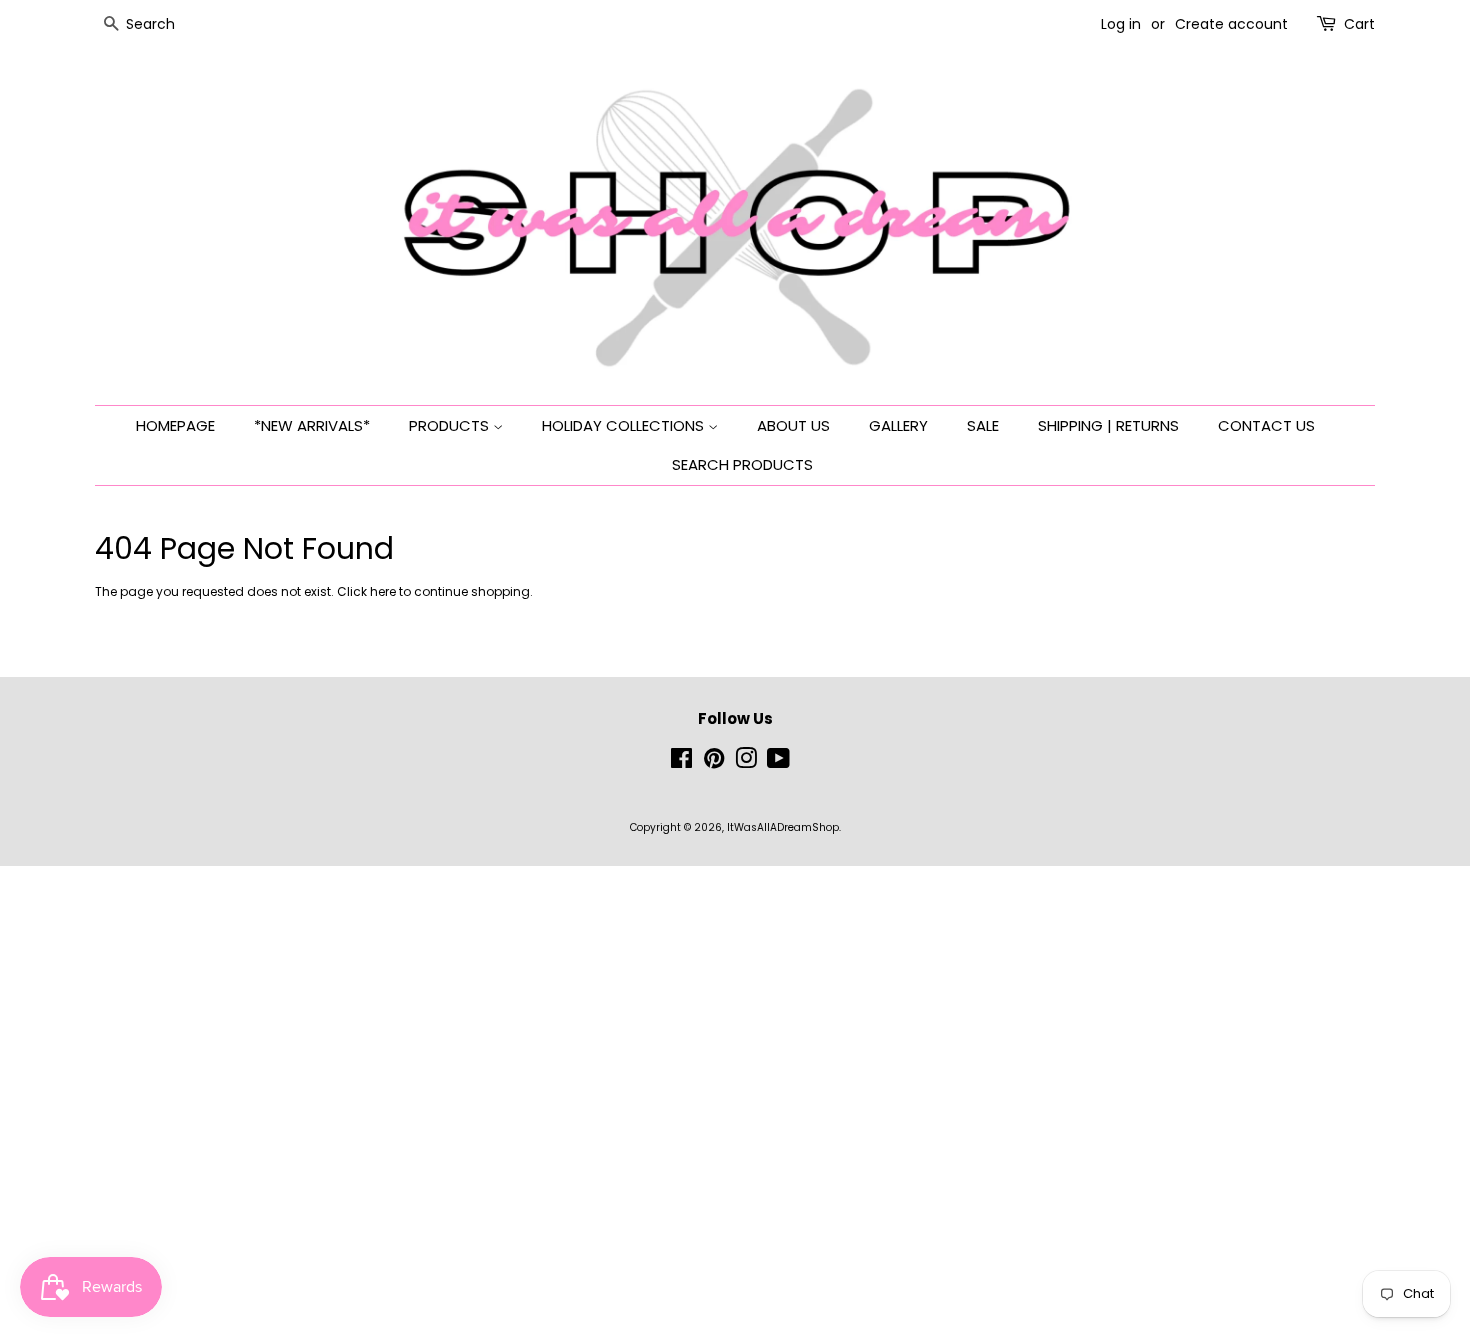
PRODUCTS (451, 425)
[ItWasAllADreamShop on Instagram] (746, 763)
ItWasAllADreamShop (783, 827)
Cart (1359, 24)
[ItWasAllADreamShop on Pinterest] (714, 763)
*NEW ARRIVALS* (312, 425)
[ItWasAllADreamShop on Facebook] (681, 763)
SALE (983, 425)
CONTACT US (1266, 425)
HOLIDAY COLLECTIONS (625, 425)
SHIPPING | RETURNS (1108, 425)
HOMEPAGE (175, 425)
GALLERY (898, 425)
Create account (1231, 24)
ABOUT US (793, 425)
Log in (1121, 24)
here (383, 591)
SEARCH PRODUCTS (742, 464)
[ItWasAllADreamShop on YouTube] (778, 763)
